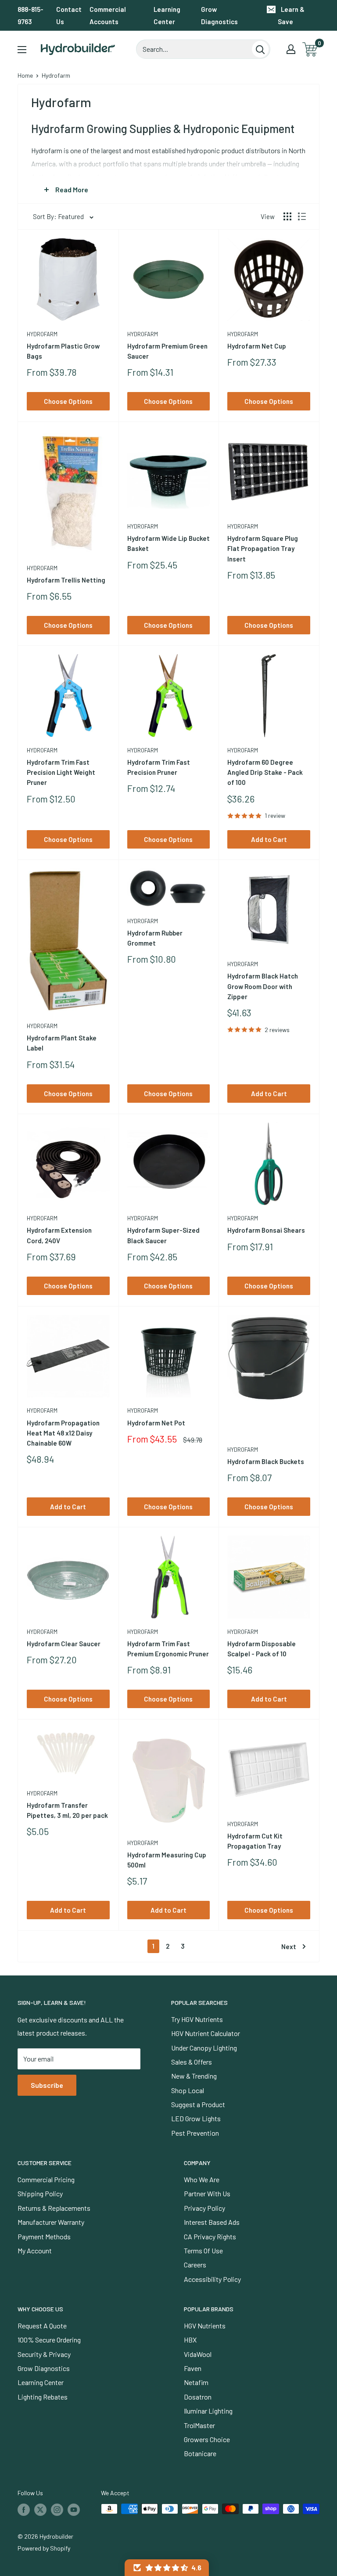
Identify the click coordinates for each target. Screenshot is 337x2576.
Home (25, 75)
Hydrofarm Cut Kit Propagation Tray (255, 1841)
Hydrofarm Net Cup (257, 346)
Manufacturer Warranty (51, 2222)
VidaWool (198, 2354)
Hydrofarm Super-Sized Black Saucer (163, 1235)
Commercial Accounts (108, 15)
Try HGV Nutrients (197, 2019)
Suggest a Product (198, 2104)
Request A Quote (42, 2326)
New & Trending (194, 2076)
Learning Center (167, 15)
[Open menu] (22, 50)
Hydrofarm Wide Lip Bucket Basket (168, 543)
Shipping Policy (40, 2193)
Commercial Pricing (46, 2179)
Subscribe (47, 2085)
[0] (310, 49)
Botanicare (200, 2453)
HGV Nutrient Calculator (206, 2033)
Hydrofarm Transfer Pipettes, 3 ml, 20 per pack (67, 1810)
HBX (190, 2340)
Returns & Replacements (54, 2208)
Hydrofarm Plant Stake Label (62, 1043)
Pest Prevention (195, 2133)
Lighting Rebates (43, 2397)
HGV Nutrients (205, 2326)
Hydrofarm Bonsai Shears (266, 1230)
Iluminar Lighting (208, 2411)
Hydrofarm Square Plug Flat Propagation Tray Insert (263, 549)
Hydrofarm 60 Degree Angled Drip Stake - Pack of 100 (265, 772)
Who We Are (202, 2179)
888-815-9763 (30, 15)
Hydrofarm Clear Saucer (64, 1644)
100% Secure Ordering (49, 2340)
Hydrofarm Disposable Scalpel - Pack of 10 (262, 1649)
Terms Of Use (203, 2250)
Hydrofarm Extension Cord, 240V (59, 1235)
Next (289, 1946)
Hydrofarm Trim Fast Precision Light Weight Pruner (61, 772)
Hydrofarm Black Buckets (266, 1461)
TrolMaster (199, 2425)
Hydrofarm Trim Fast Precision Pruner (159, 767)
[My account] (291, 49)
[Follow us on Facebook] (24, 2510)
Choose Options (68, 401)
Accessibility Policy (212, 2279)
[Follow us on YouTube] (74, 2510)
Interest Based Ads (212, 2222)
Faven (193, 2368)
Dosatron (198, 2397)
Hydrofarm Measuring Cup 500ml (167, 1860)
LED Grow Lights (196, 2118)
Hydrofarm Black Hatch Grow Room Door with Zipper (263, 986)
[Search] (260, 49)
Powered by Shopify (44, 2548)
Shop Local (188, 2090)
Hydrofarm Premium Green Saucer (167, 351)
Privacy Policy (204, 2208)
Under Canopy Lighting (204, 2048)
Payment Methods (44, 2236)
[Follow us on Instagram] (57, 2510)
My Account (35, 2250)
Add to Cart (269, 839)
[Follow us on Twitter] (40, 2510)
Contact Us (69, 15)
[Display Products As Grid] (287, 216)
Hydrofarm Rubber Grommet (155, 938)
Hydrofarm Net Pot (156, 1423)
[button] (167, 2568)
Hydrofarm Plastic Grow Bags (63, 351)
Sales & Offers (192, 2062)
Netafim (196, 2382)
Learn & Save (291, 15)
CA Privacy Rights (210, 2236)
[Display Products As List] (302, 216)
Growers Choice (207, 2439)
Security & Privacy (44, 2354)
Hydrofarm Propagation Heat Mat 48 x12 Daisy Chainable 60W (63, 1433)
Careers (195, 2265)
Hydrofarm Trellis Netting (66, 580)
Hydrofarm (42, 334)
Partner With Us (207, 2193)
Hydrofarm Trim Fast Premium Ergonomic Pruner (168, 1649)
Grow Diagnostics (219, 15)
